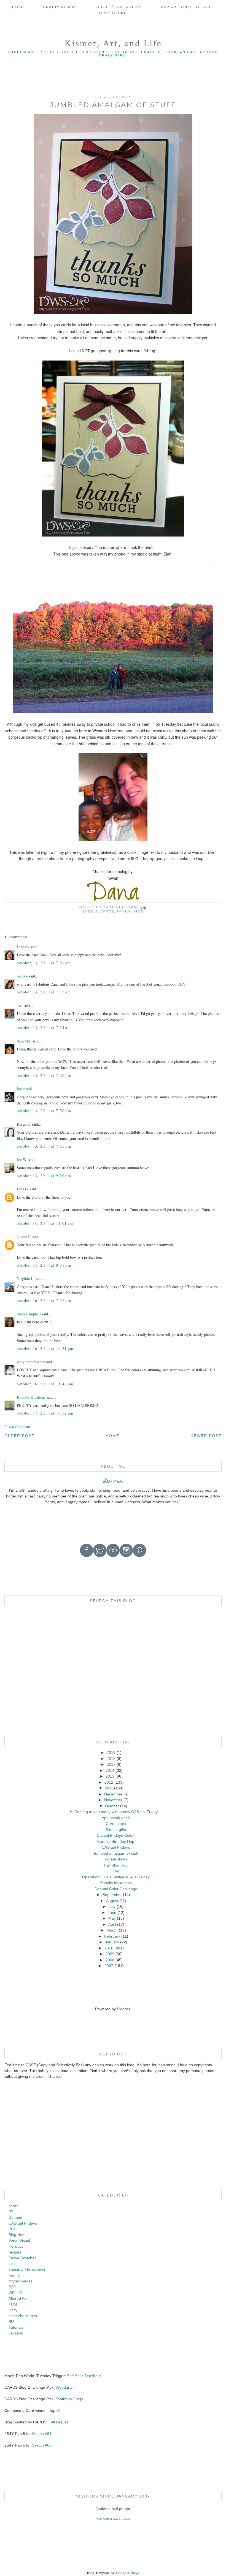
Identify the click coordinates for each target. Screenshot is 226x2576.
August (112, 1901)
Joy (116, 1871)
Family (124, 911)
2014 (110, 1770)
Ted (20, 1005)
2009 (110, 1954)
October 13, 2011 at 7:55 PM (44, 1146)
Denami (15, 2217)
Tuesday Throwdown (27, 2269)
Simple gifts (116, 1830)
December (113, 1794)
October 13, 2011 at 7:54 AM (44, 1027)
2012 (109, 1782)
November (113, 1800)
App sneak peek (116, 1818)
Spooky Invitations (116, 1883)
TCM (13, 2304)
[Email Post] (143, 907)
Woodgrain (65, 2387)
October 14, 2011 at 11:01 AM (45, 1223)
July (112, 1906)
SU (11, 2322)
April (112, 1924)
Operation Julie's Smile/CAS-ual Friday (116, 1877)
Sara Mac (24, 1041)
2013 (110, 1776)
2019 (111, 1752)
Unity (13, 2310)
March (112, 1930)
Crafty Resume (61, 7)
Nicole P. (24, 1237)
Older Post (20, 1436)
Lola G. (23, 1189)
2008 (110, 1960)
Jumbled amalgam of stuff (116, 1853)
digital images (21, 2281)
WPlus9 (15, 2293)
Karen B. (24, 1124)
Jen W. (22, 1160)
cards (107, 911)
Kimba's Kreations (31, 1397)
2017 (111, 1764)
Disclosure (113, 13)
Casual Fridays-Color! (116, 1835)
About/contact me (119, 7)
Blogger (123, 2009)
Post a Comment (17, 1427)
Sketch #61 (42, 2434)
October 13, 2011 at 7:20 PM (44, 1075)
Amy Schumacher (31, 1362)
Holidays (16, 2246)
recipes (15, 2252)
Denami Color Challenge (116, 1889)
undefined (125, 2519)
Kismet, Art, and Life (113, 43)
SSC (12, 2287)
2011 (109, 1788)
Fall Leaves (59, 2422)
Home (19, 7)
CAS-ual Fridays (116, 1847)
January (112, 1942)
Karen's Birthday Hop (116, 1841)
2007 (109, 1966)
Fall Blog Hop (116, 1865)
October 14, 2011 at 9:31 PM (44, 1265)
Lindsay (23, 947)
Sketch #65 (41, 2445)
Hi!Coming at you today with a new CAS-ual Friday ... (116, 1812)
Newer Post (206, 1436)
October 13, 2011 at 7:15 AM (44, 992)
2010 (109, 1948)
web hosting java (107, 2519)
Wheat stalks (116, 1859)
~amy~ (22, 976)
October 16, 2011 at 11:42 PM (45, 1384)
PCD (13, 2229)
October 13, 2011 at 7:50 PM (44, 1111)
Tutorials (16, 2327)
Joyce (21, 1089)
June (112, 1913)
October (112, 1806)
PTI (12, 2212)
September (112, 1895)
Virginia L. (26, 1278)
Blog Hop (17, 2235)
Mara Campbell (29, 1314)
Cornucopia (116, 1824)
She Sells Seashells (84, 2376)
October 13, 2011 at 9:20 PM (44, 1176)
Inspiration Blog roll (187, 7)
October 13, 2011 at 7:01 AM (44, 963)
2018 (111, 1759)
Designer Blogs (128, 2573)
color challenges (23, 2316)
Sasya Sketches (22, 2258)
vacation (16, 2333)
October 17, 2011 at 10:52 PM (45, 1413)
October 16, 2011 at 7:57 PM (44, 1300)
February (112, 1936)
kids (138, 911)
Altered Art (18, 2298)
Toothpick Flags (69, 2399)
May (112, 1918)
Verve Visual (19, 2241)
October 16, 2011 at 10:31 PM (45, 1348)
